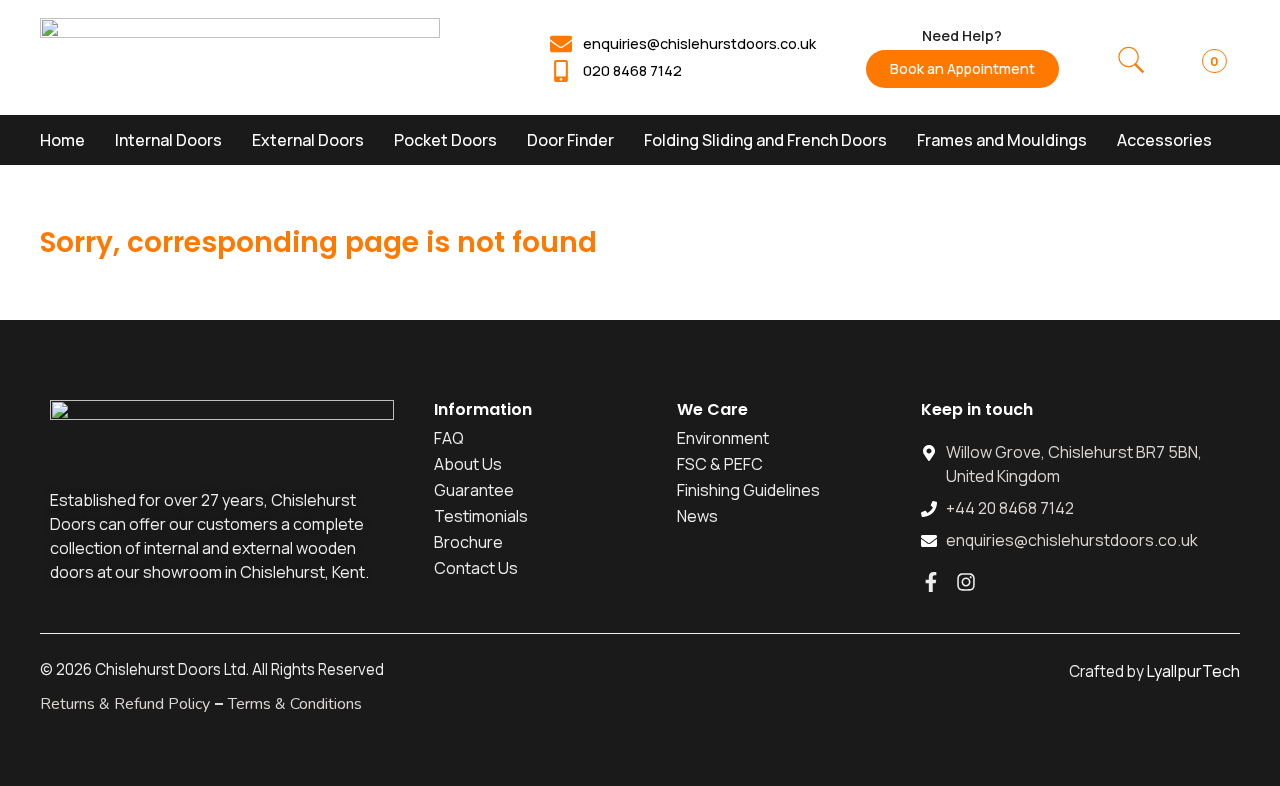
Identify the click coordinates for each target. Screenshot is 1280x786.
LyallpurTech (1193, 671)
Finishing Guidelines (748, 490)
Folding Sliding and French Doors (765, 140)
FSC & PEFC (720, 464)
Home (62, 140)
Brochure (468, 542)
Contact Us (476, 568)
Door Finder (570, 140)
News (697, 516)
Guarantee (474, 490)
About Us (468, 464)
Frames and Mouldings (1002, 140)
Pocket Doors (445, 140)
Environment (723, 438)
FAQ (449, 438)
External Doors (308, 140)
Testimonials (481, 516)
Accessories (1164, 140)
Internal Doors (168, 140)
